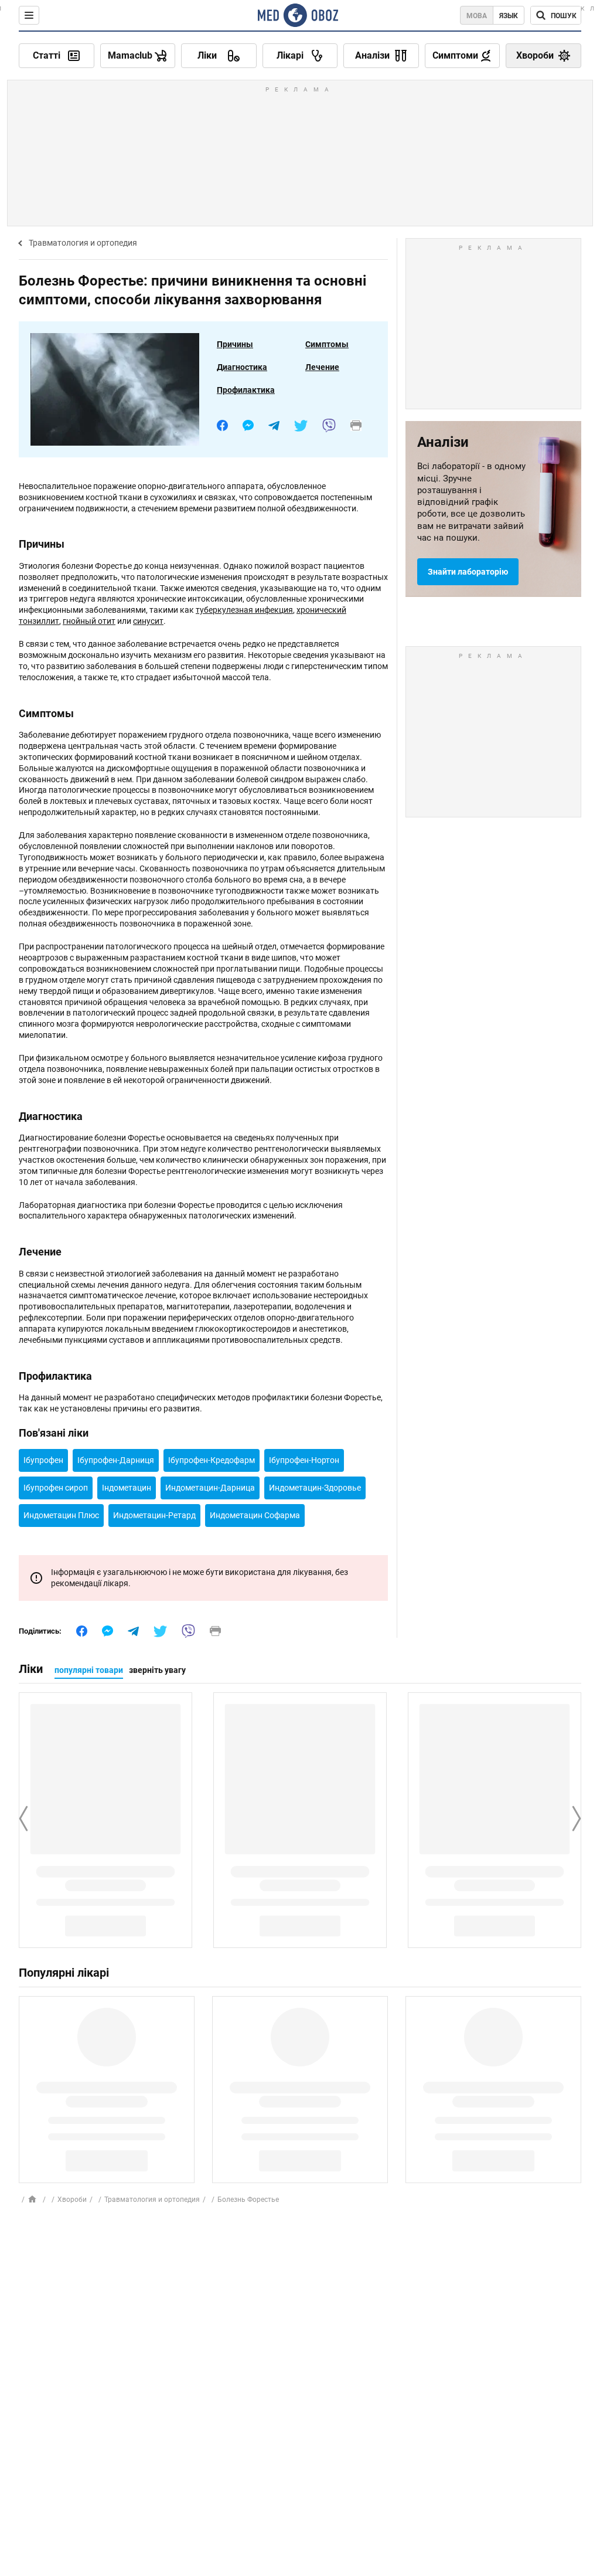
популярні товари (89, 1670)
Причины (235, 344)
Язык (509, 16)
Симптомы (327, 344)
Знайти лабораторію (468, 572)
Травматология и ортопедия (83, 243)
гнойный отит (89, 621)
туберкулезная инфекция (244, 610)
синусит (148, 621)
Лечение (322, 367)
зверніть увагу (157, 1670)
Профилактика (246, 390)
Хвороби (72, 2200)
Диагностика (242, 367)
